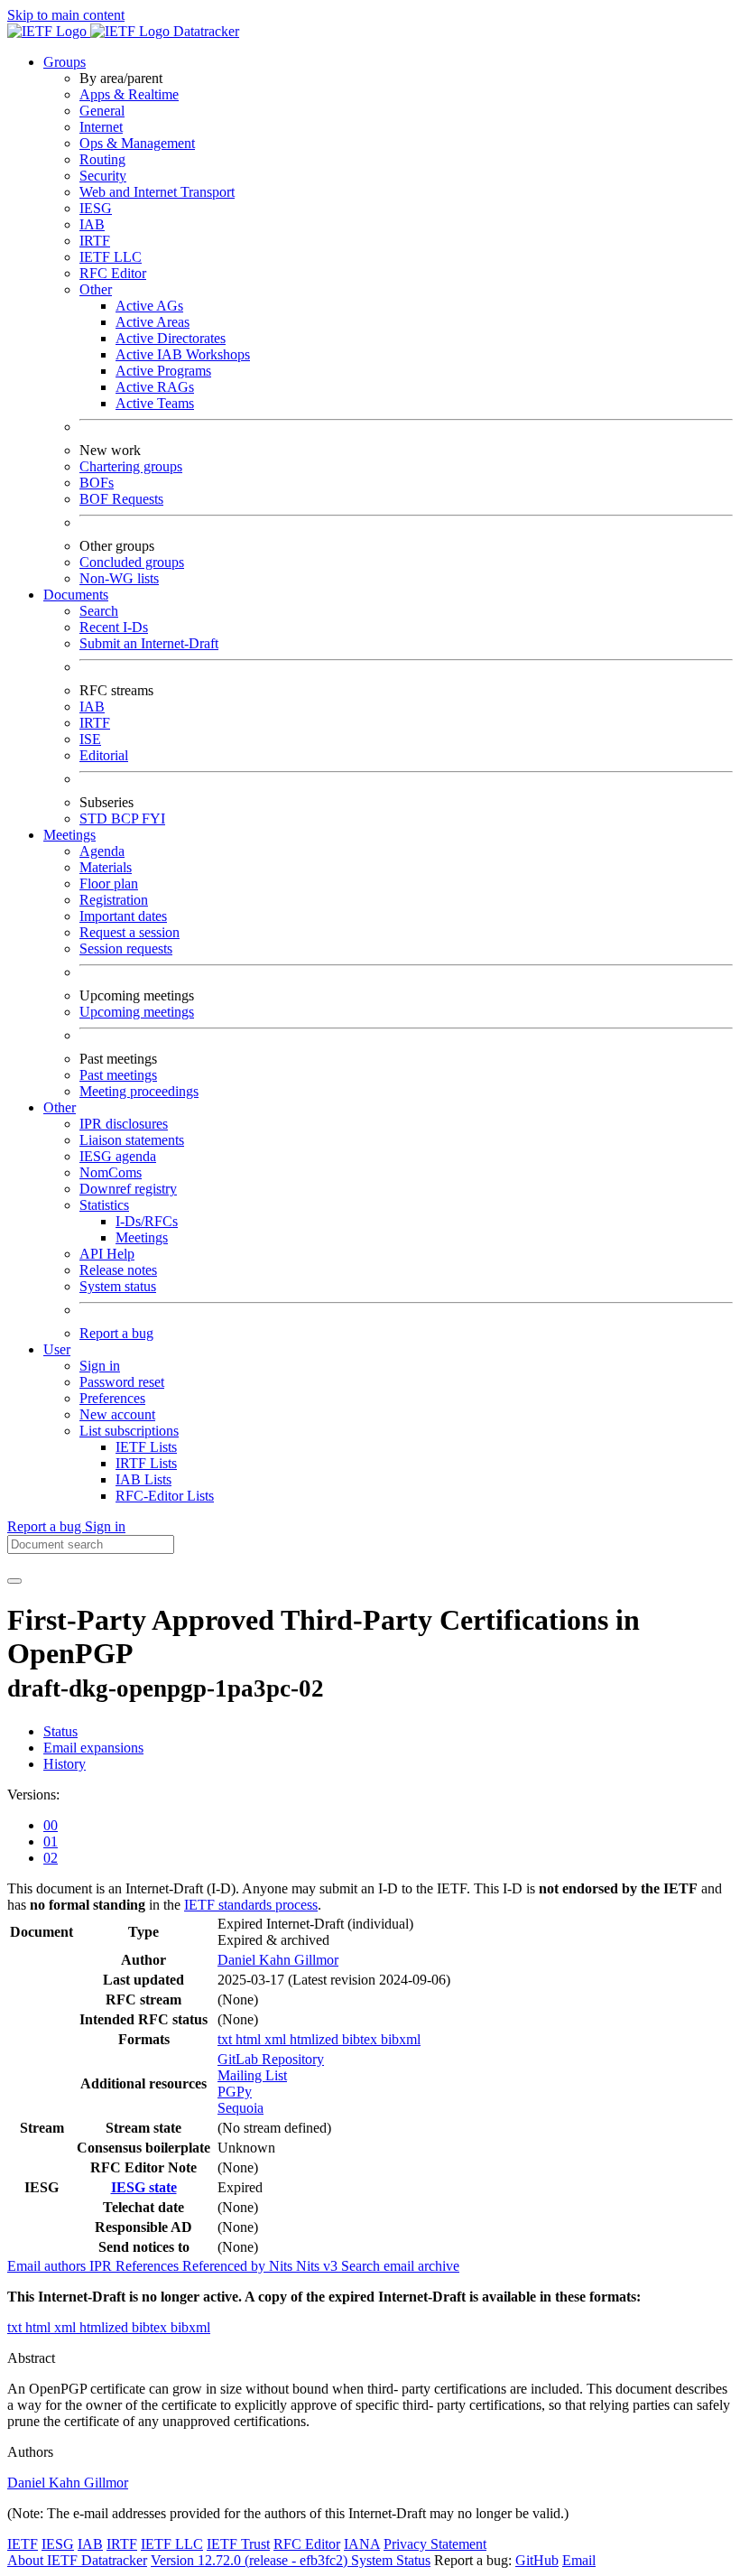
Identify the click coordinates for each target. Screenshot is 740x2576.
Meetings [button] (69, 835)
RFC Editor (113, 273)
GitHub (537, 2560)
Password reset (122, 1382)
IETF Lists (146, 1447)
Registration (114, 900)
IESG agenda (118, 1156)
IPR (102, 2266)
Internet (101, 127)
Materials (106, 867)
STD (95, 818)
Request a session (129, 932)
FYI (153, 818)
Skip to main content (66, 15)
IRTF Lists (146, 1463)
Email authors (48, 2266)
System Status (391, 2560)
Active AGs (149, 306)
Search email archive (400, 2266)
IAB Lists (143, 1479)
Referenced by (226, 2266)
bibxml (401, 2039)
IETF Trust (238, 2544)
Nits (282, 2266)
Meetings (142, 1237)
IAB (92, 224)
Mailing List (252, 2075)
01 (51, 1841)
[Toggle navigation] (14, 1581)
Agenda (102, 851)
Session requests (126, 949)
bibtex (361, 2039)
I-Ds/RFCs (147, 1221)
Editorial (104, 755)
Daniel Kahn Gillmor (278, 1960)
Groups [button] (65, 62)
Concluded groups (132, 562)
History (65, 1764)
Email (579, 2560)
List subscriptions (129, 1431)
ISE (90, 739)
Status (60, 1731)
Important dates (123, 916)
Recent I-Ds (114, 627)
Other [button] (60, 1107)
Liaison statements (132, 1140)
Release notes (118, 1270)
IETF (23, 2544)
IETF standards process (251, 1905)
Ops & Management (137, 143)
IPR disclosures (124, 1124)
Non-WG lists (119, 578)
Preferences (112, 1398)
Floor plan (109, 883)
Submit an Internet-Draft (149, 643)
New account (117, 1414)
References (149, 2266)
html (250, 2039)
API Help (107, 1254)
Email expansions (93, 1748)
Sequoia (240, 2108)
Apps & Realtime (129, 94)
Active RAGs (155, 387)
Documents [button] (76, 595)
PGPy (235, 2092)
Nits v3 (319, 2266)
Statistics (104, 1205)
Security (103, 176)
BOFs (97, 483)
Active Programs (163, 371)
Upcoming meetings (137, 1012)
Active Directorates (171, 338)
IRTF (95, 241)
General (102, 111)
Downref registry (128, 1189)
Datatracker (204, 31)
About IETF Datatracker (77, 2560)
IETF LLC (111, 257)
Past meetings (118, 1075)
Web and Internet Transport (157, 192)
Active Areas (153, 322)
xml (277, 2039)
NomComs (111, 1172)
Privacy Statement (435, 2544)
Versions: (33, 1795)
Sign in (100, 1366)
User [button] (57, 1349)
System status (118, 1286)
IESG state (144, 2187)
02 (51, 1858)
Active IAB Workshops (183, 354)
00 (51, 1825)
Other (96, 289)
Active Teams (155, 403)
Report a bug (116, 1333)
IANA (362, 2544)
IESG (96, 208)
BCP (126, 818)
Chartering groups (131, 466)
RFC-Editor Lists (165, 1496)
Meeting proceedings (139, 1091)
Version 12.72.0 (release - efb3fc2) (251, 2560)
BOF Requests (121, 499)
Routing (102, 159)
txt (227, 2039)
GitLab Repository (271, 2059)
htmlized (316, 2039)
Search (99, 611)
